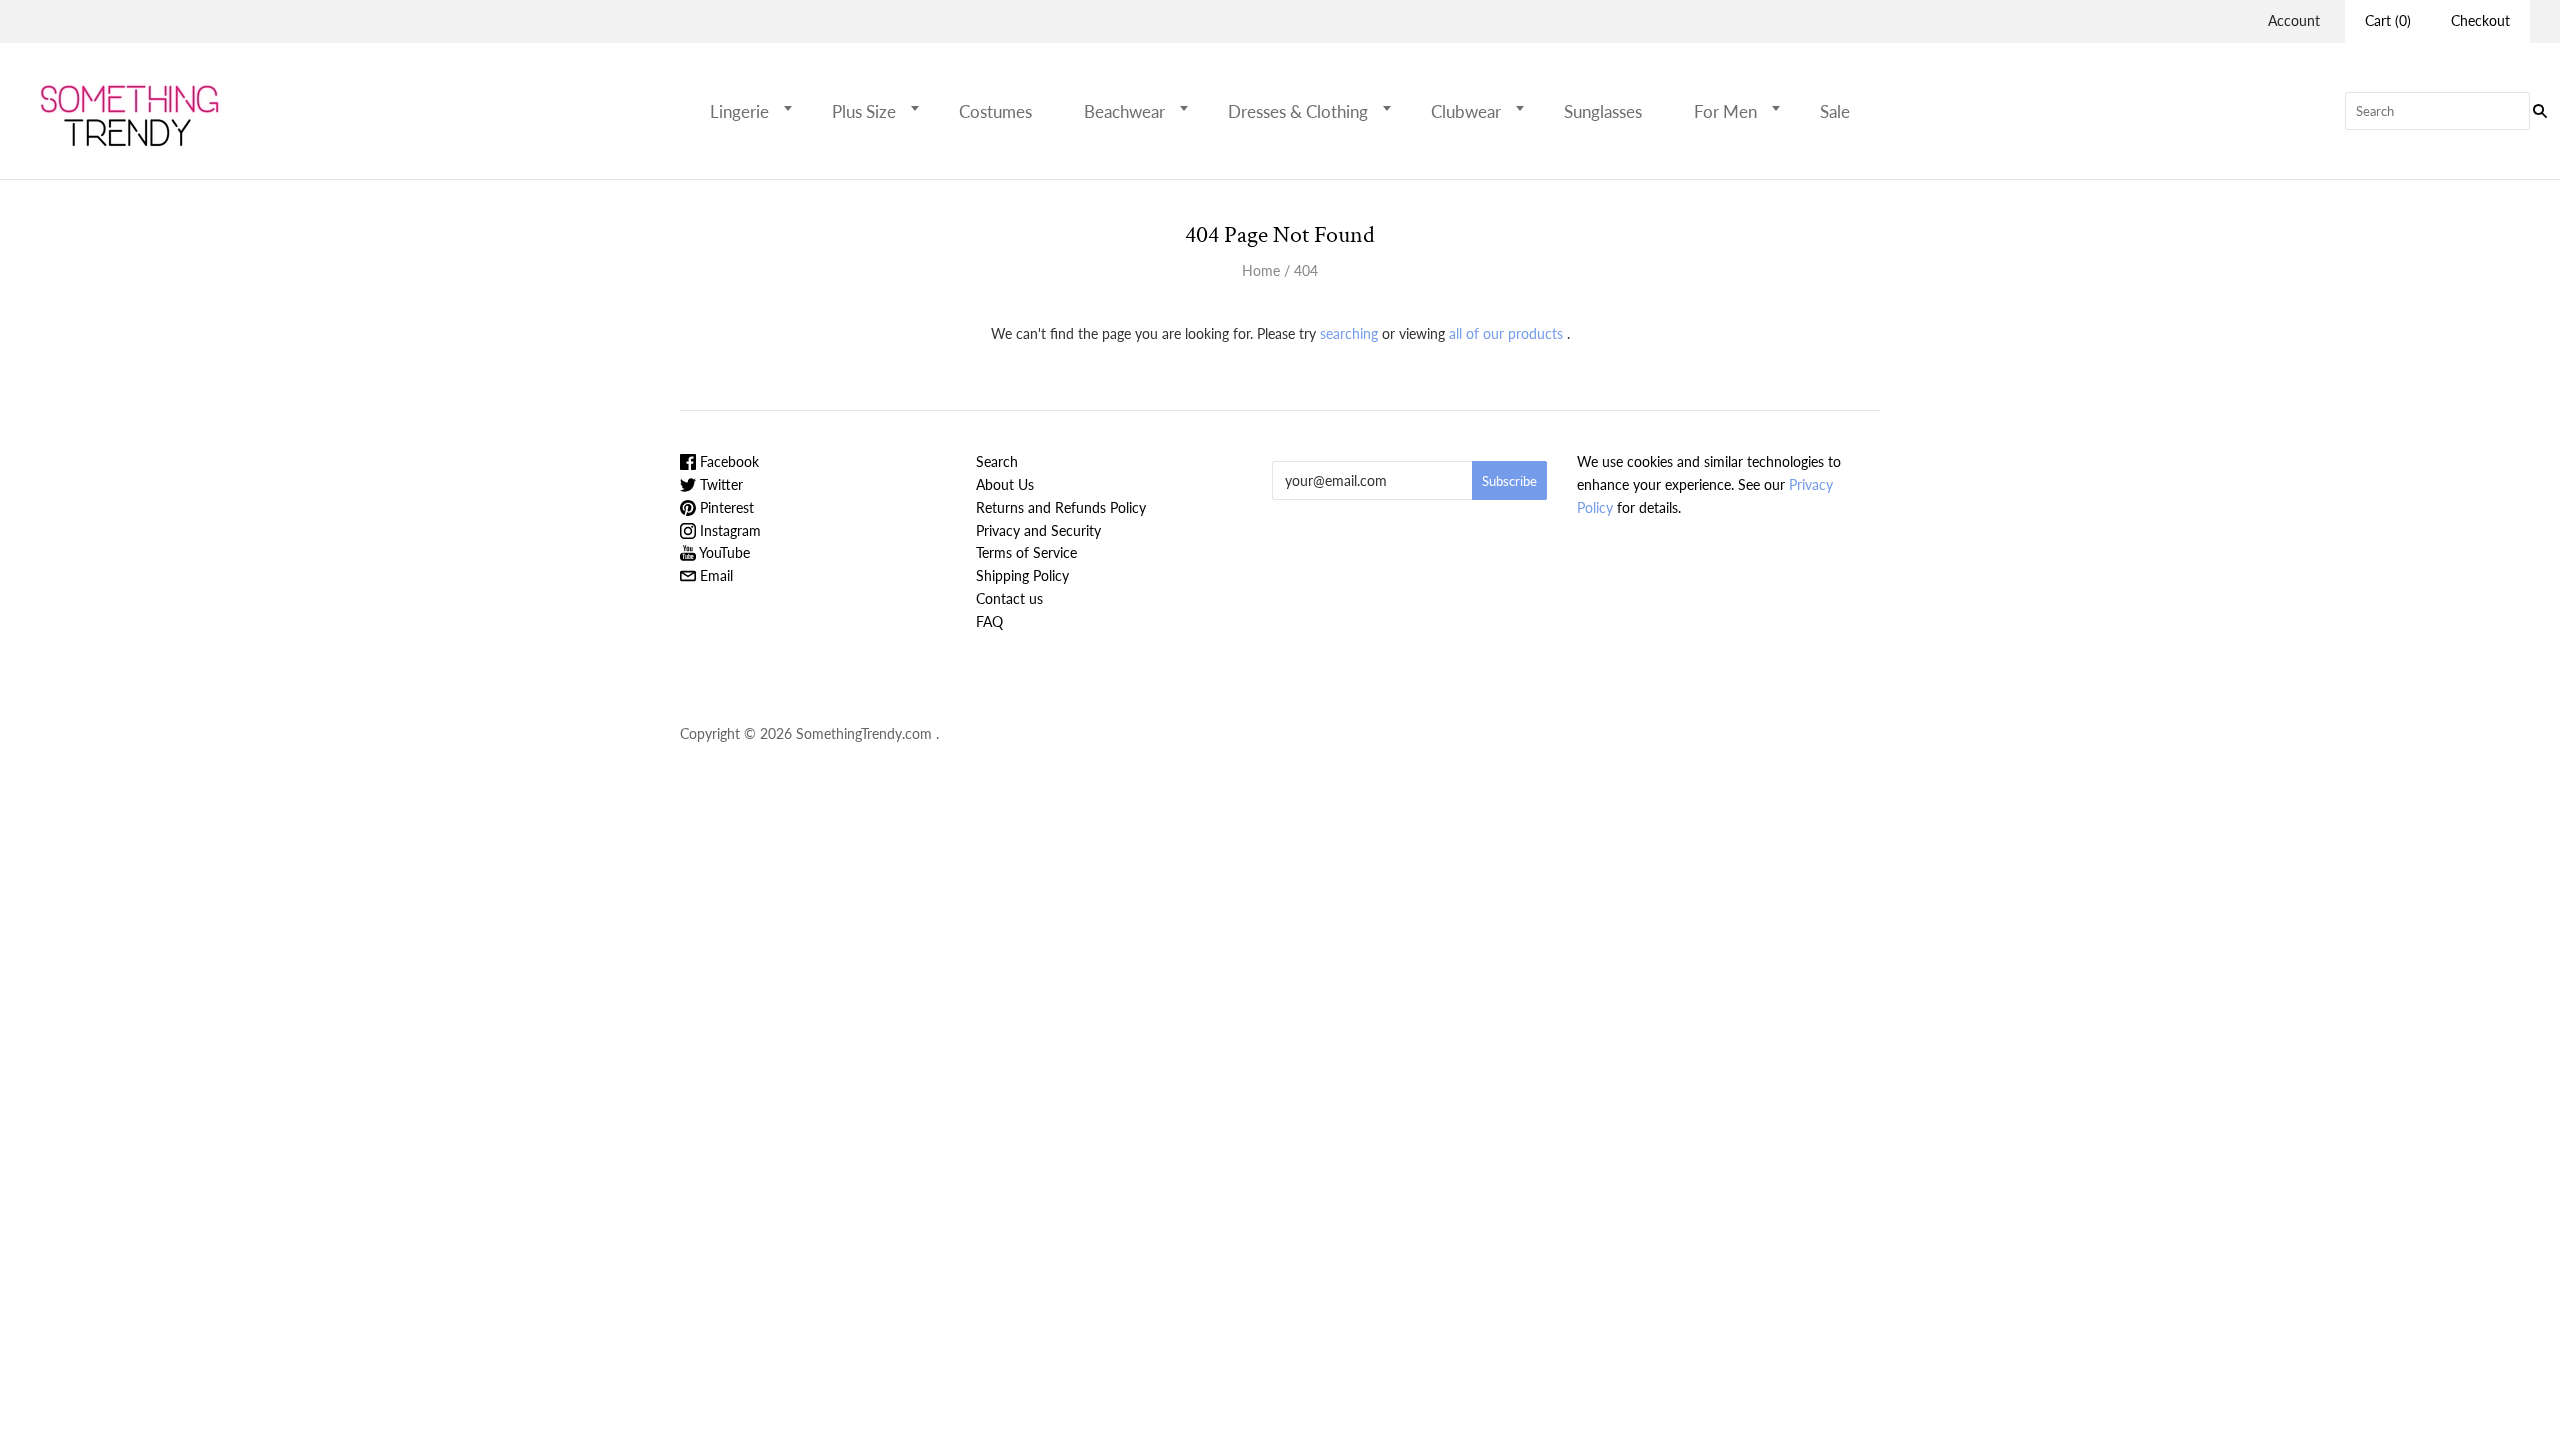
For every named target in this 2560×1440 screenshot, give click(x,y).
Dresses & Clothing (1298, 111)
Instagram (728, 530)
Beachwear (1124, 111)
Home (1261, 270)
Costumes (995, 111)
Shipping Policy (1022, 575)
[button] (794, 108)
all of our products (1506, 333)
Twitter (719, 484)
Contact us (1009, 598)
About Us (1005, 484)
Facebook (727, 461)
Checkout (2480, 20)
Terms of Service (1026, 552)
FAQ (989, 621)
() (2388, 20)
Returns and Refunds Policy (1061, 507)
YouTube (723, 552)
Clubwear (1466, 111)
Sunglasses (1603, 111)
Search (997, 461)
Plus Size (864, 111)
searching (1349, 333)
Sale (1835, 111)
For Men (1725, 111)
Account (2294, 20)
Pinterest (725, 507)
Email (714, 575)
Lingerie (739, 111)
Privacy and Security (1038, 530)
